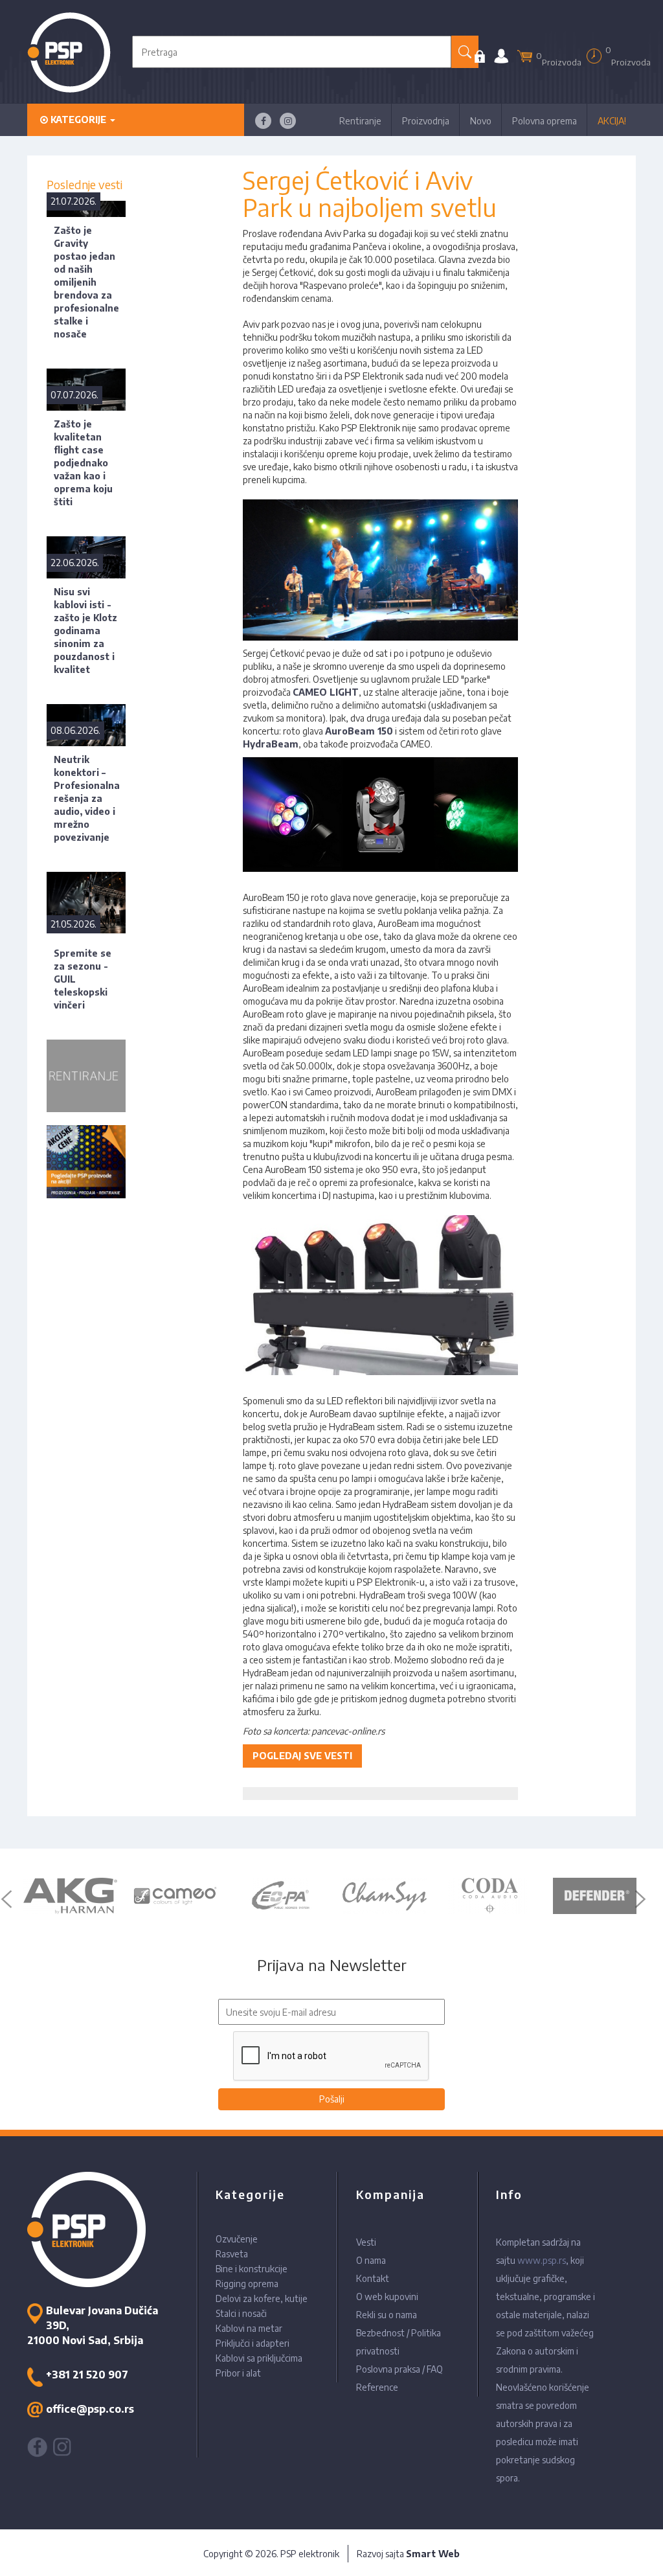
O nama (371, 2260)
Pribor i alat (238, 2373)
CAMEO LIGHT (326, 692)
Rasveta (232, 2254)
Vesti (366, 2242)
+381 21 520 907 (87, 2375)
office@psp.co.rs (90, 2409)
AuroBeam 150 (359, 731)
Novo (481, 121)
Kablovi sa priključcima (259, 2358)
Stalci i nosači (241, 2313)
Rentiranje (360, 121)
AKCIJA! (612, 121)
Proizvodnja (426, 121)
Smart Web (433, 2554)
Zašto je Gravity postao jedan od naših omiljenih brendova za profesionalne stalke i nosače (86, 282)
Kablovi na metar (249, 2328)
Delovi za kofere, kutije (262, 2298)
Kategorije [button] (78, 120)
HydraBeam (271, 744)
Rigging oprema (247, 2284)
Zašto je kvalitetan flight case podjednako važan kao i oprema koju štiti (83, 463)
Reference (377, 2387)
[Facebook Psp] (263, 121)
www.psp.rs (542, 2260)
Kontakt (373, 2278)
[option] (70, 1896)
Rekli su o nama (387, 2315)
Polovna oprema (545, 121)
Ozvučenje (237, 2239)
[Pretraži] (465, 52)
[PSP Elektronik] (69, 52)
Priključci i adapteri (253, 2343)
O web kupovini (387, 2297)
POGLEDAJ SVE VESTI (302, 1756)
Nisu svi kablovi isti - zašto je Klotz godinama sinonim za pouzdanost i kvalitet (85, 631)
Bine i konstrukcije (252, 2269)
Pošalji (332, 2099)
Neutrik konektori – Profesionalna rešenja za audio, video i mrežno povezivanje (87, 798)
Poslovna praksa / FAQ (399, 2369)
